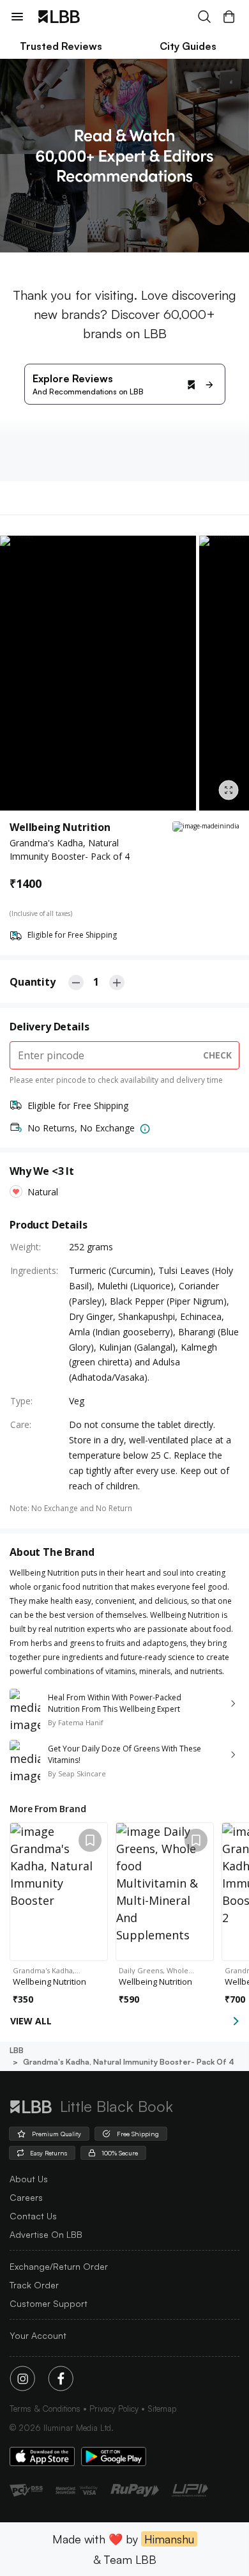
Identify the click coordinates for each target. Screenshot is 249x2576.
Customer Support (49, 2303)
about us (29, 2179)
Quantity (33, 982)
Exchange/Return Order (59, 2266)
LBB (17, 2050)
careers (26, 2197)
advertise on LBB (46, 2234)
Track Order (34, 2285)
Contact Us (33, 2216)
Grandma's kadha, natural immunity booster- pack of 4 (129, 2062)
